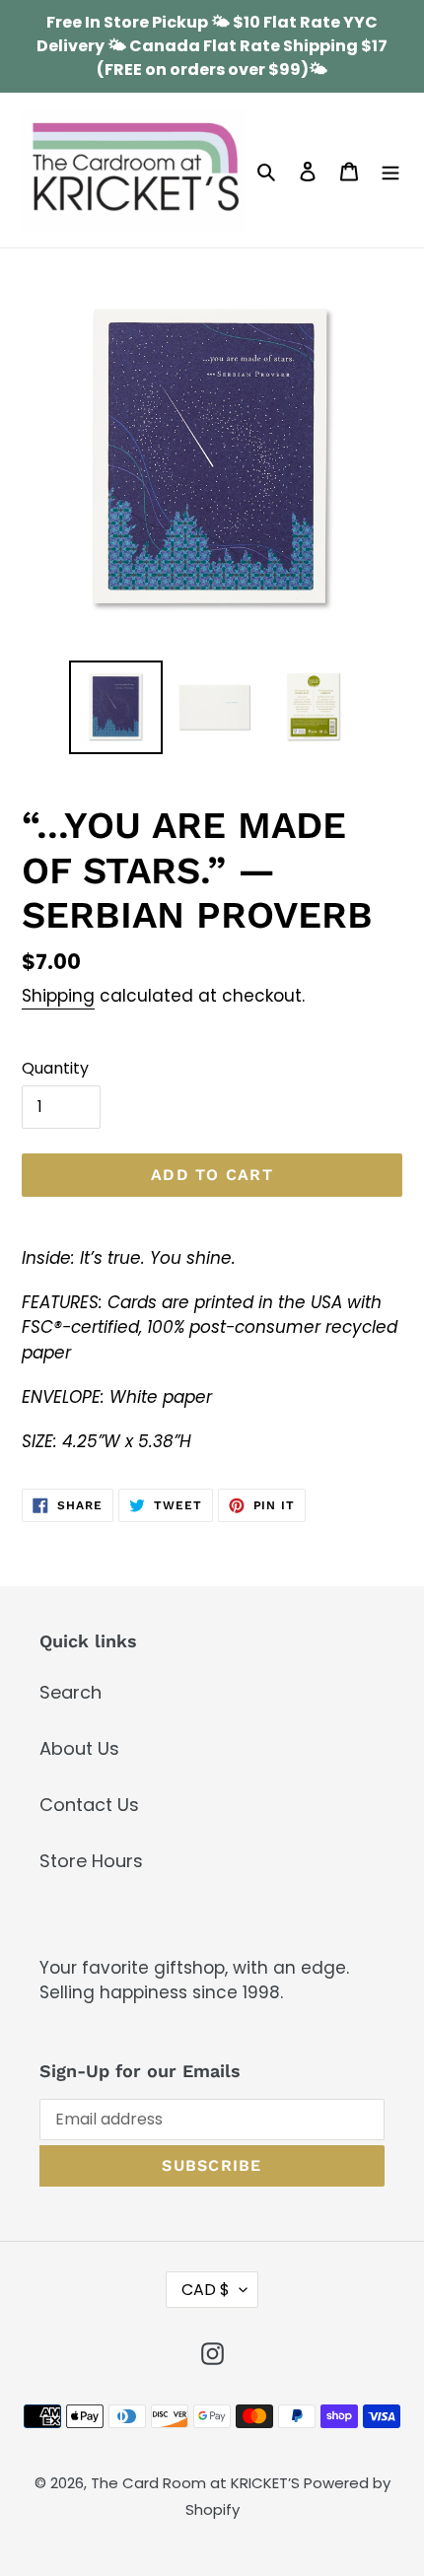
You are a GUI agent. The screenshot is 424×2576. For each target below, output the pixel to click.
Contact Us (89, 1805)
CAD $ (206, 2290)
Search (71, 1692)
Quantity (55, 1068)
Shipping (58, 996)
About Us (79, 1748)
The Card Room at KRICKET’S (197, 2483)
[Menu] (390, 170)
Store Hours (91, 1861)
